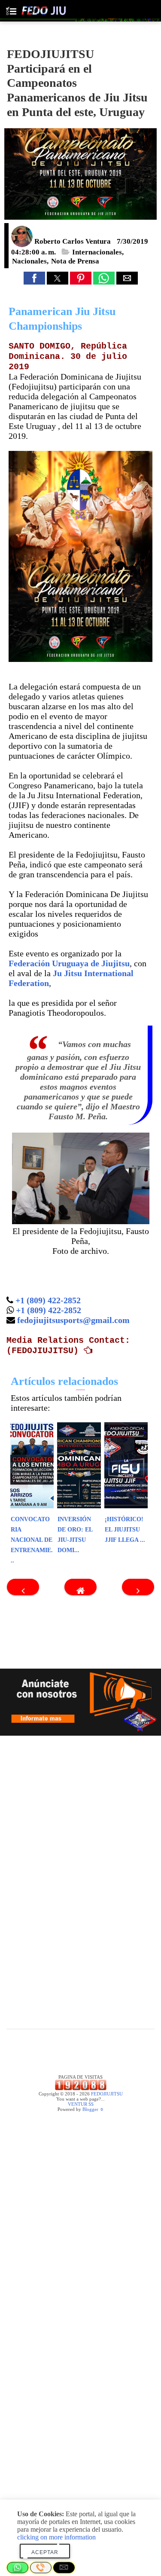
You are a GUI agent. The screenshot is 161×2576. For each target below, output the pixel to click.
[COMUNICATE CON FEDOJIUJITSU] (80, 1702)
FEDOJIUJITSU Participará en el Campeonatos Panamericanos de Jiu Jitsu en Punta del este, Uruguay (77, 83)
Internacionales (97, 252)
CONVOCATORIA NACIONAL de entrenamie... (32, 1540)
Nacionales (29, 261)
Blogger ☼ (93, 2109)
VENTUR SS (81, 2104)
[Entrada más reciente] (23, 1587)
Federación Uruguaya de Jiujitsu (69, 963)
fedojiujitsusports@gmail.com (73, 1320)
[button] (34, 278)
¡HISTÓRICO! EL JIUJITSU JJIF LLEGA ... (125, 1530)
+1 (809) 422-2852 (48, 1300)
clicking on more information (56, 2537)
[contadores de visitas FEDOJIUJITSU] (81, 2089)
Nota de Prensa (75, 261)
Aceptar (45, 2552)
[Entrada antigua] (138, 1587)
